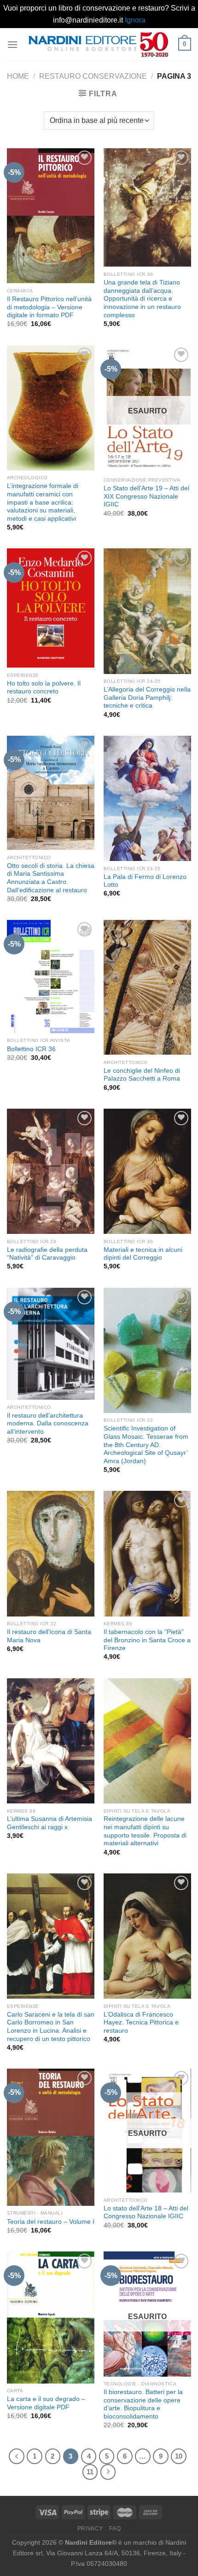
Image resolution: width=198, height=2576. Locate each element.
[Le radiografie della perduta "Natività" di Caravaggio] (51, 1171)
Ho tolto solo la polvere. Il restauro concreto (44, 688)
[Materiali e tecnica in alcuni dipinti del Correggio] (147, 1171)
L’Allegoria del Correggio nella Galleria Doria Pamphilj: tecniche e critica (147, 698)
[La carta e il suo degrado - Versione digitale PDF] (51, 2317)
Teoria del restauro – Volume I (51, 2222)
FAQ (115, 2529)
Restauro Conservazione (93, 76)
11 (90, 2472)
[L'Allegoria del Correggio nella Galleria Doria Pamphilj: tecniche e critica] (147, 611)
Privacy (90, 2529)
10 (179, 2456)
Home (18, 76)
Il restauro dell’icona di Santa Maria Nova (49, 1636)
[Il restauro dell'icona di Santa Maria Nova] (51, 1553)
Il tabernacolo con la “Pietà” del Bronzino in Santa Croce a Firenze (147, 1640)
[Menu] (12, 44)
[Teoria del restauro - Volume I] (51, 2137)
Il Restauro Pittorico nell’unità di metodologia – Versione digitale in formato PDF (49, 307)
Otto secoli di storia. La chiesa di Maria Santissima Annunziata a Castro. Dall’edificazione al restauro (51, 878)
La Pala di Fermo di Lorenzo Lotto (145, 881)
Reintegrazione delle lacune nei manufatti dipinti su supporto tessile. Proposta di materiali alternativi (145, 1831)
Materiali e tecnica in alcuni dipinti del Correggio (143, 1254)
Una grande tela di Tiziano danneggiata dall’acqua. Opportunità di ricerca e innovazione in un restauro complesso (142, 299)
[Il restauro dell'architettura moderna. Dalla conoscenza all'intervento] (51, 1344)
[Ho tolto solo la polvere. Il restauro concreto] (51, 608)
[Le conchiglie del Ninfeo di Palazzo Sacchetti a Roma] (147, 987)
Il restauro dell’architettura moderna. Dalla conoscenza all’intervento (48, 1424)
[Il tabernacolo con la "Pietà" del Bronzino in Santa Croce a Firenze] (147, 1553)
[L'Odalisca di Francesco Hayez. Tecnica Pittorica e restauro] (147, 1936)
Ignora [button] (135, 20)
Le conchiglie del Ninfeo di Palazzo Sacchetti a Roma (142, 1075)
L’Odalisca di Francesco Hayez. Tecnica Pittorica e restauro (141, 2023)
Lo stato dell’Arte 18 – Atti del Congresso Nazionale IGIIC (146, 2213)
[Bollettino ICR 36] (51, 977)
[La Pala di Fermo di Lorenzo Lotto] (147, 798)
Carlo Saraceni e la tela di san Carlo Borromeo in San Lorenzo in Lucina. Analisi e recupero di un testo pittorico (51, 2027)
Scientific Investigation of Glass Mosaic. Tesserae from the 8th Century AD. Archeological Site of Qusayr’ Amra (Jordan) (146, 1445)
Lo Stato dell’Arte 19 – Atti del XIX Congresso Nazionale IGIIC (146, 496)
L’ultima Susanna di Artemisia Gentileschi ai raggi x (49, 1823)
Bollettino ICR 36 (31, 1049)
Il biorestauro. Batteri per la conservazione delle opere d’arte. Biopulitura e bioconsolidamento (143, 2404)
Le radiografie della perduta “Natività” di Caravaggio (47, 1254)
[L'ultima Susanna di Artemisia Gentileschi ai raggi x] (51, 1741)
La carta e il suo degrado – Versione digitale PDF (46, 2403)
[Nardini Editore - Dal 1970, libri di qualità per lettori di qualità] (98, 44)
